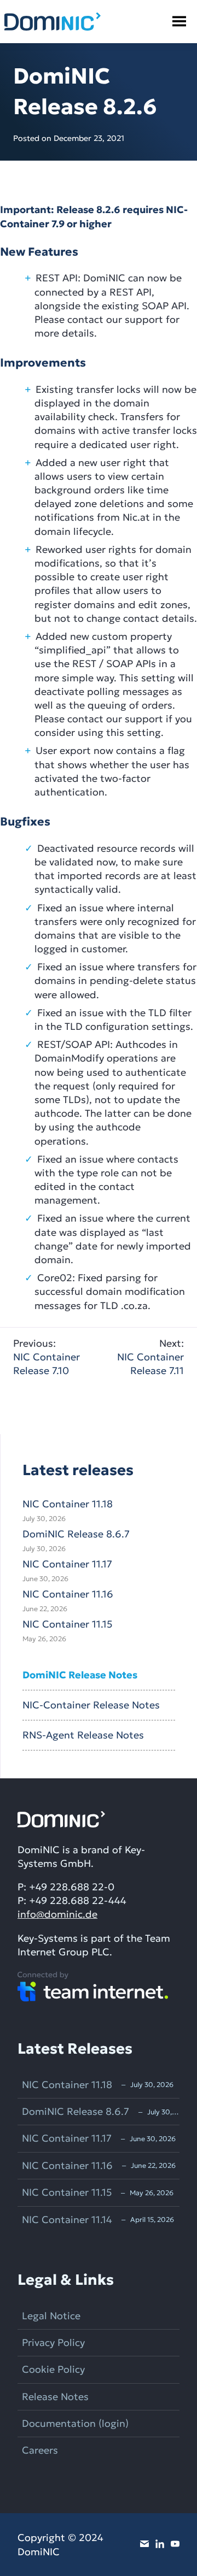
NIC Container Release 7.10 (47, 1357)
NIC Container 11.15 (67, 1624)
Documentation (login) (75, 2423)
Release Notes (55, 2397)
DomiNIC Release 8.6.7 (76, 1534)
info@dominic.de (57, 1914)
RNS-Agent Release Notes (83, 1735)
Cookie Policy (53, 2369)
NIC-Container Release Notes (91, 1705)
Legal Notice (51, 2316)
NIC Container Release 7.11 (150, 1357)
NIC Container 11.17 (67, 1564)
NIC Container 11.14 (67, 2220)
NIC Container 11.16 (68, 1594)
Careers (40, 2450)
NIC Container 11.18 (68, 1504)
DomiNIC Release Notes (80, 1675)
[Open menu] (179, 22)
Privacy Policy (53, 2342)
